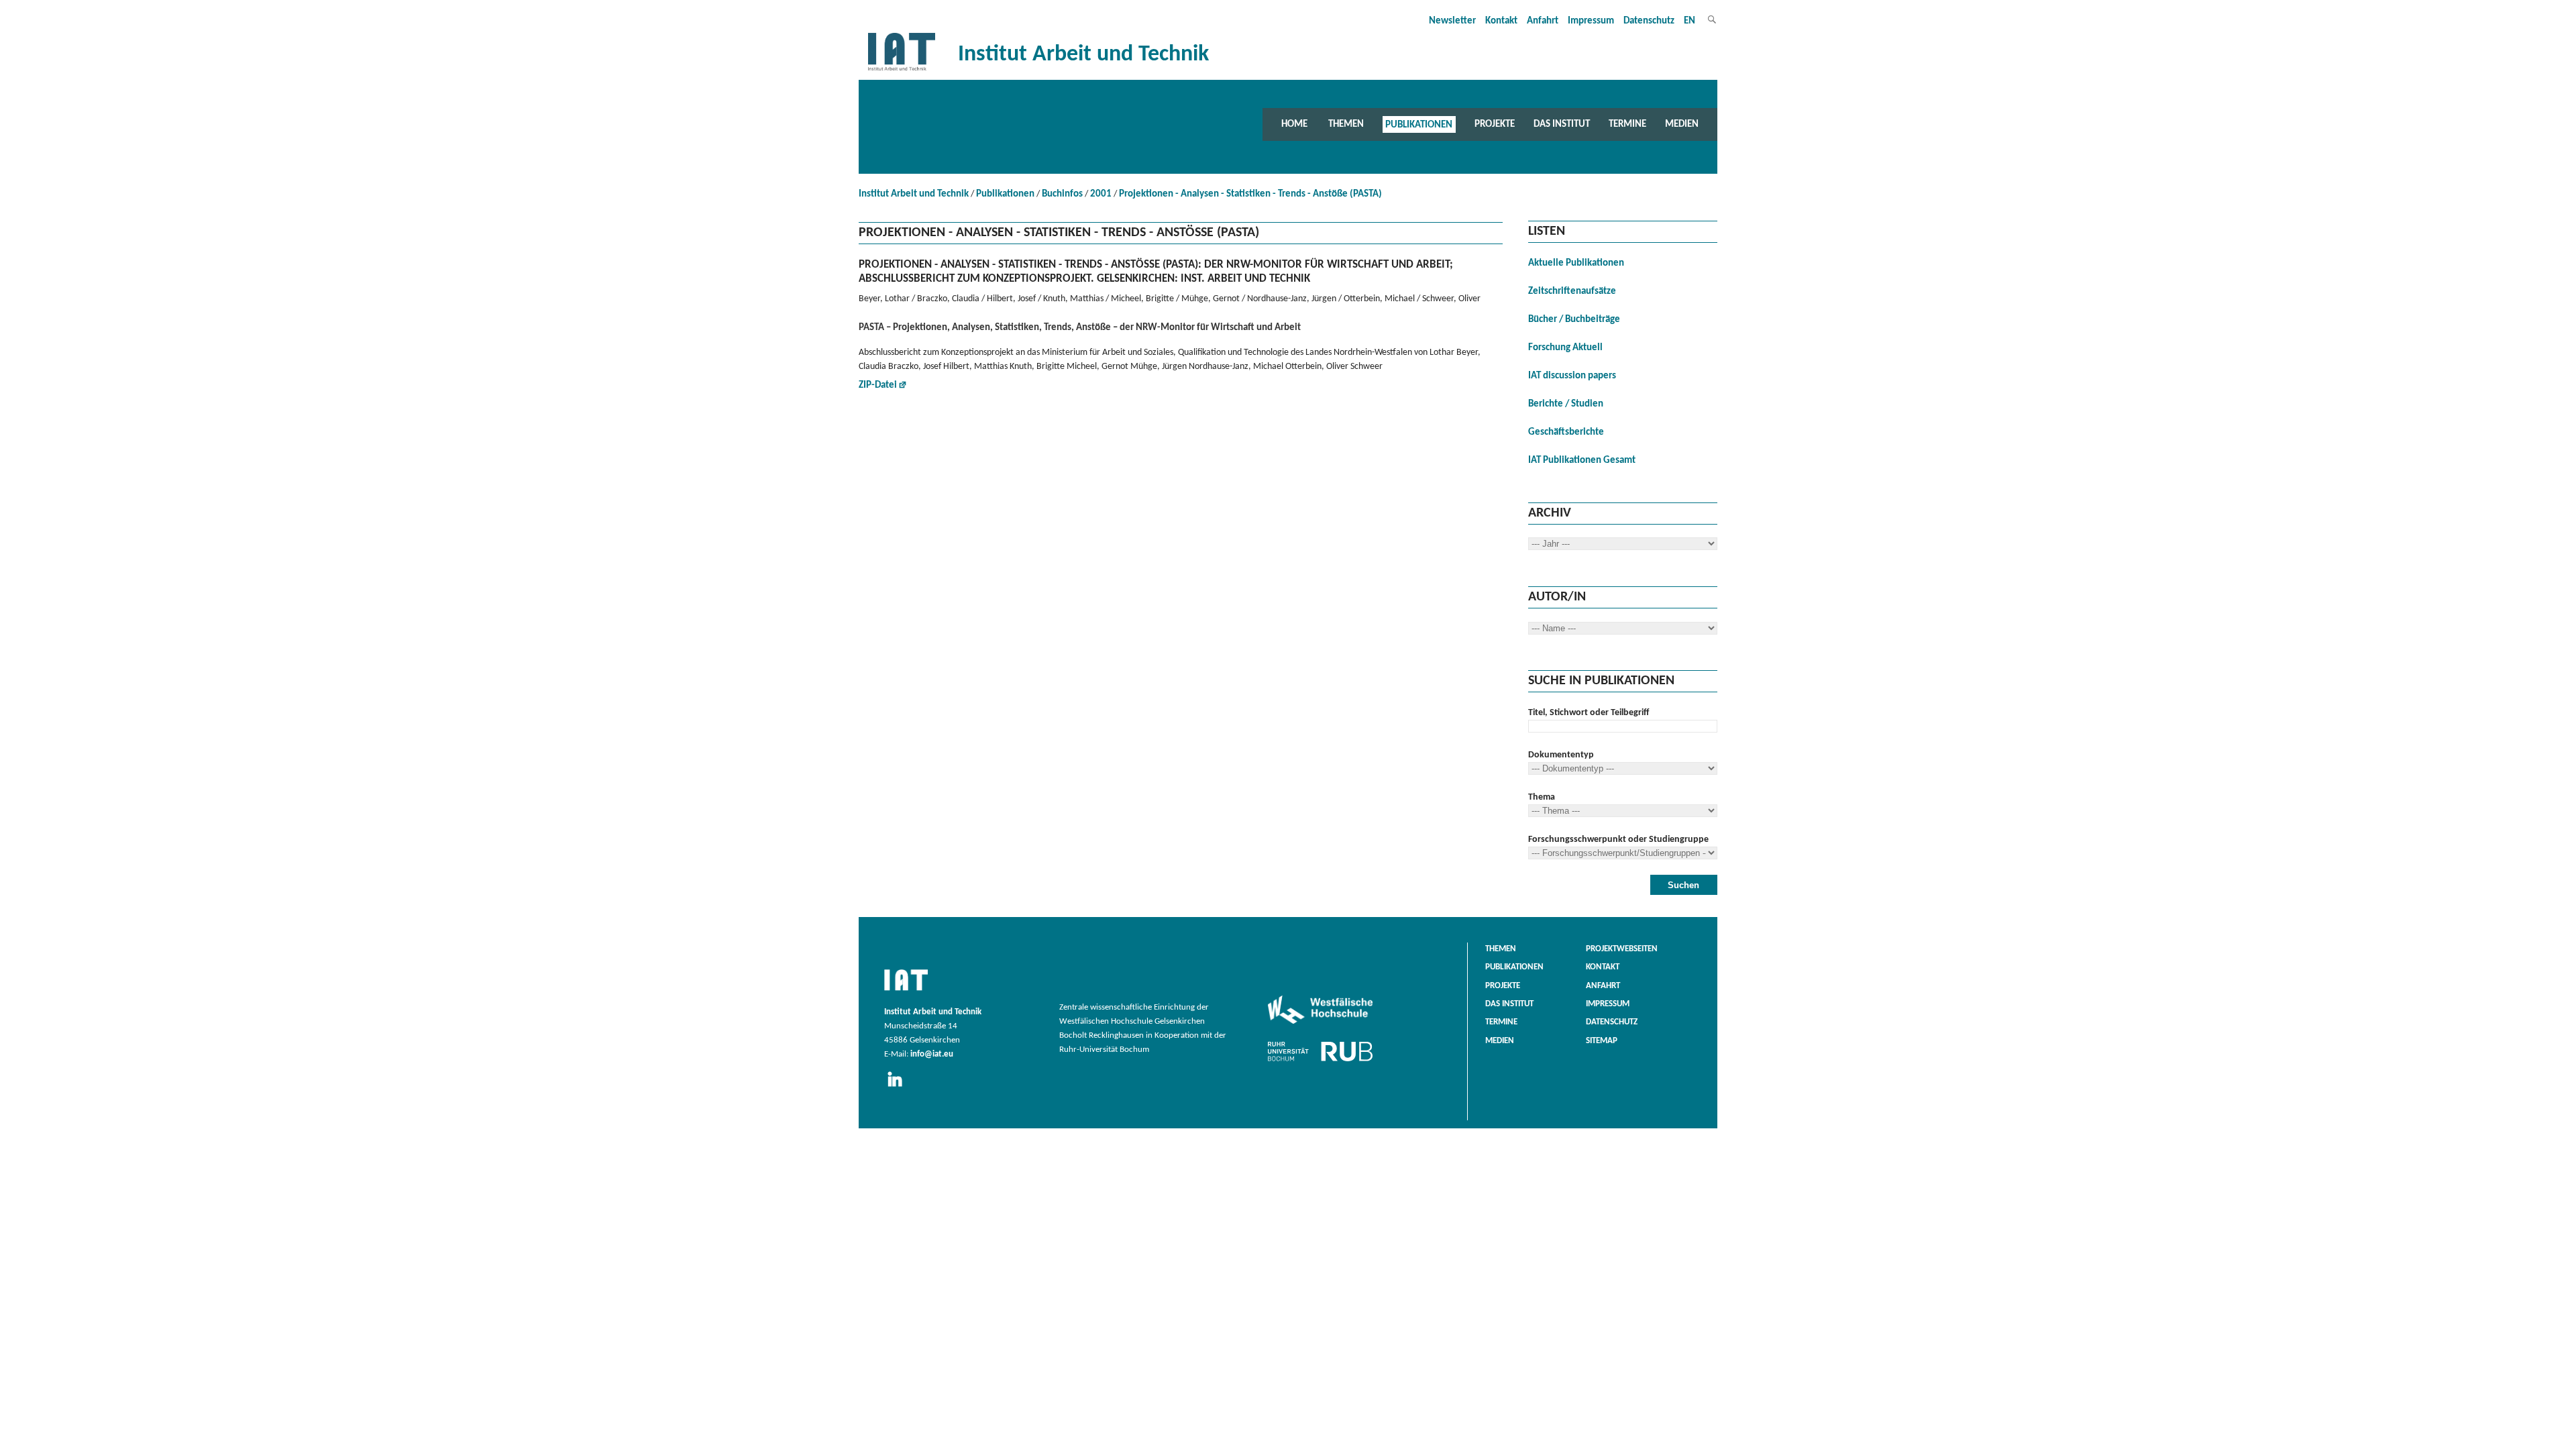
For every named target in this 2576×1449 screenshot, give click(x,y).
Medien (1682, 124)
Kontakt (1501, 21)
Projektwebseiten (1622, 949)
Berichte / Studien (1566, 404)
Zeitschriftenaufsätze (1572, 291)
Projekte (1495, 124)
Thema (1542, 797)
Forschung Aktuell (1565, 348)
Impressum (1591, 21)
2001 (1101, 194)
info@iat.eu (932, 1055)
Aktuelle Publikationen (1576, 263)
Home (1294, 124)
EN (1689, 21)
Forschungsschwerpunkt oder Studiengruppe (1618, 840)
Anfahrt (1543, 21)
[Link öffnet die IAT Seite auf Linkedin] (899, 1087)
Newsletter (1452, 21)
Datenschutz (1649, 21)
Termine (1627, 124)
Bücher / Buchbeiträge (1574, 320)
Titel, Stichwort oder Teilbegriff (1589, 713)
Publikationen (1419, 124)
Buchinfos (1062, 194)
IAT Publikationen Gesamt (1582, 461)
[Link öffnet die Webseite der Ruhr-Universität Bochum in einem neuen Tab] (1320, 1061)
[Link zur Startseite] (902, 71)
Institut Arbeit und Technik (914, 194)
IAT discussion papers (1572, 376)
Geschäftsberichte (1566, 432)
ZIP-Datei (878, 385)
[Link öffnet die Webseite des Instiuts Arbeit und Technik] (906, 991)
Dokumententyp (1561, 755)
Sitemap (1602, 1041)
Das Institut (1562, 124)
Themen (1346, 124)
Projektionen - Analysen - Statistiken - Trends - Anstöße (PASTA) (1250, 194)
